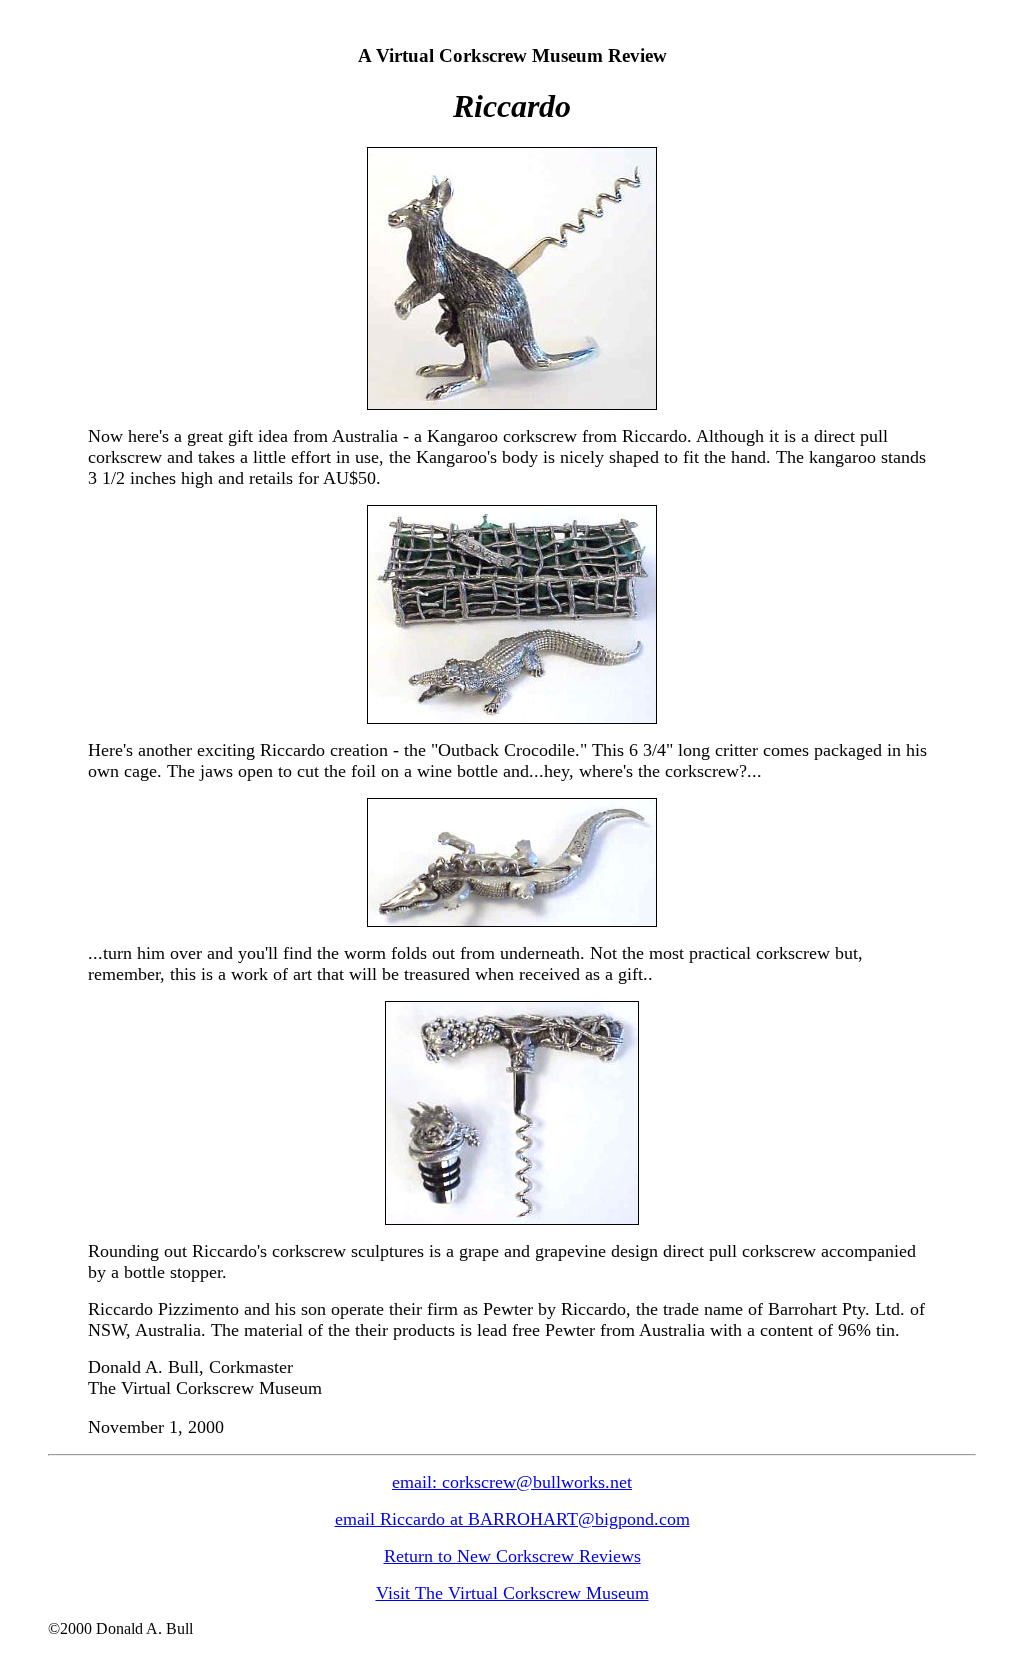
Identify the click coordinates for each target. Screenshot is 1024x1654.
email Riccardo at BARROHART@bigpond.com (512, 1519)
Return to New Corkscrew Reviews (512, 1556)
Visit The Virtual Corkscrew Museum (512, 1593)
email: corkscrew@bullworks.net (512, 1482)
